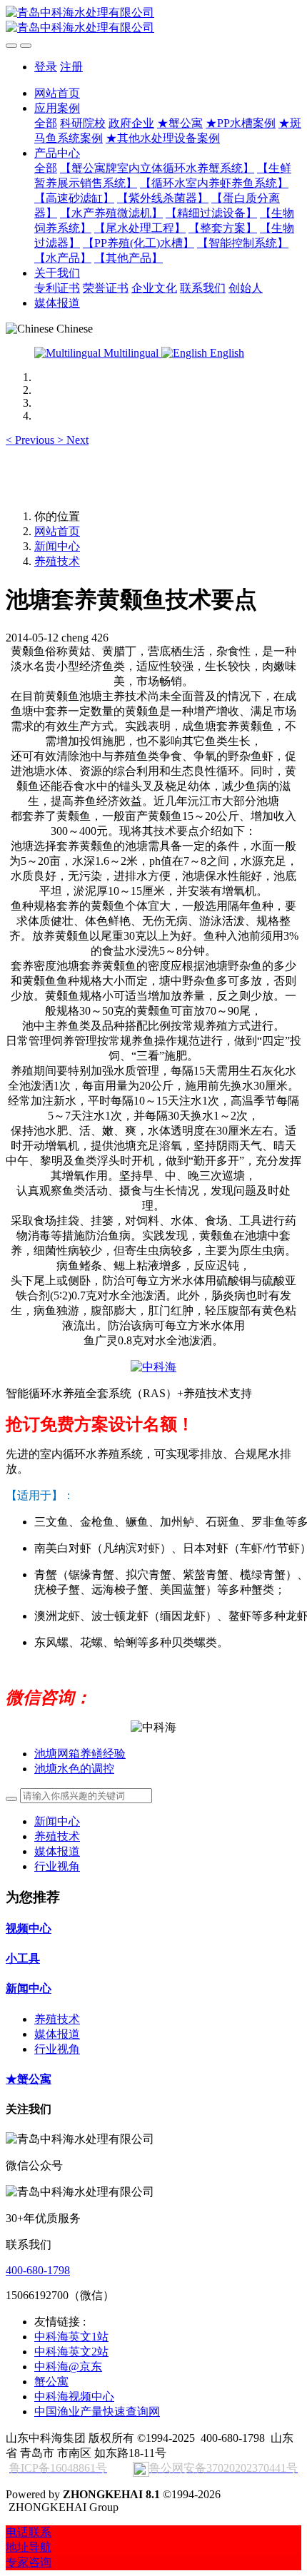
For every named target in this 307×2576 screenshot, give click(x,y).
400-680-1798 (38, 2270)
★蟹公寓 (29, 2079)
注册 (71, 67)
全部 (46, 123)
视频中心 (29, 1928)
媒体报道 (57, 1851)
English (226, 353)
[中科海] (153, 1367)
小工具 (23, 1958)
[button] (31, 440)
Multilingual (131, 353)
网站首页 (57, 93)
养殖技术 (57, 561)
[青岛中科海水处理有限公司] (153, 21)
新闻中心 (57, 546)
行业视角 (57, 1866)
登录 (46, 67)
